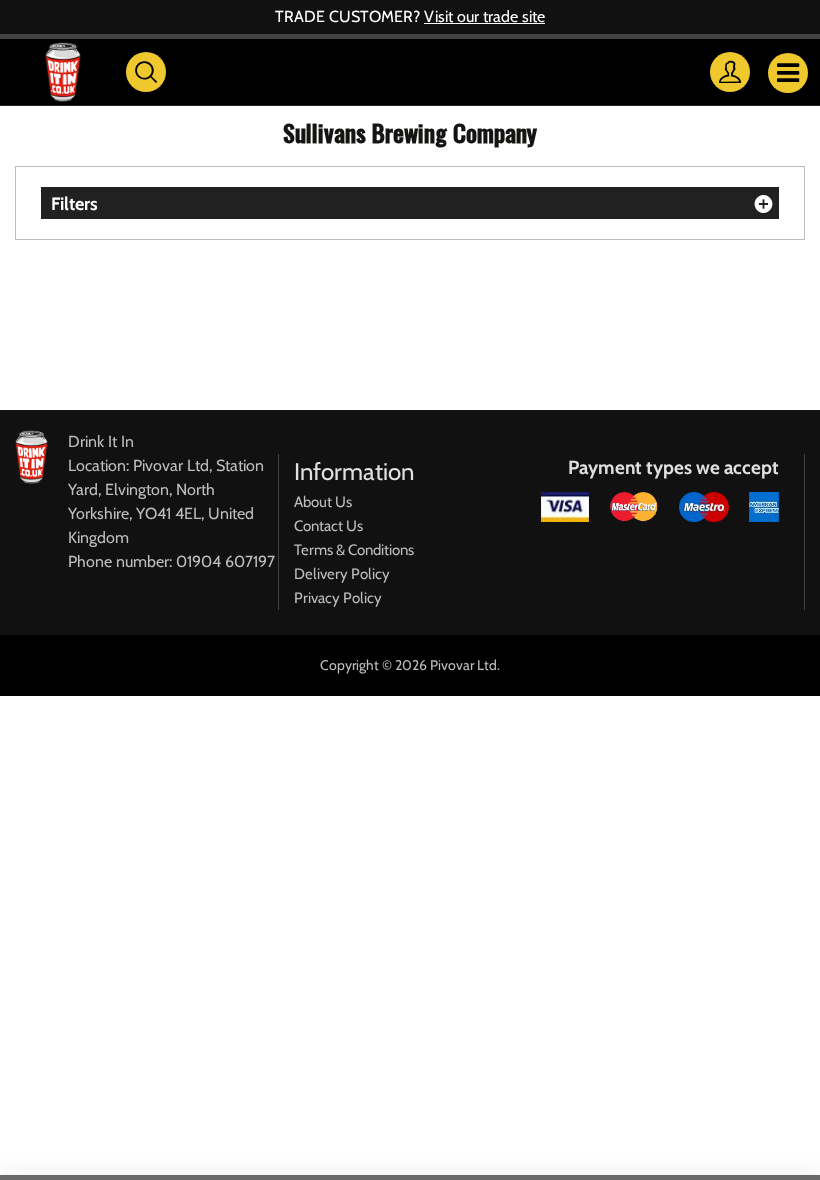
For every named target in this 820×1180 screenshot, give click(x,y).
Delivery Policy (342, 574)
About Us (323, 502)
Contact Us (328, 526)
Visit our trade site (484, 16)
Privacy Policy (338, 598)
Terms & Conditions (354, 550)
